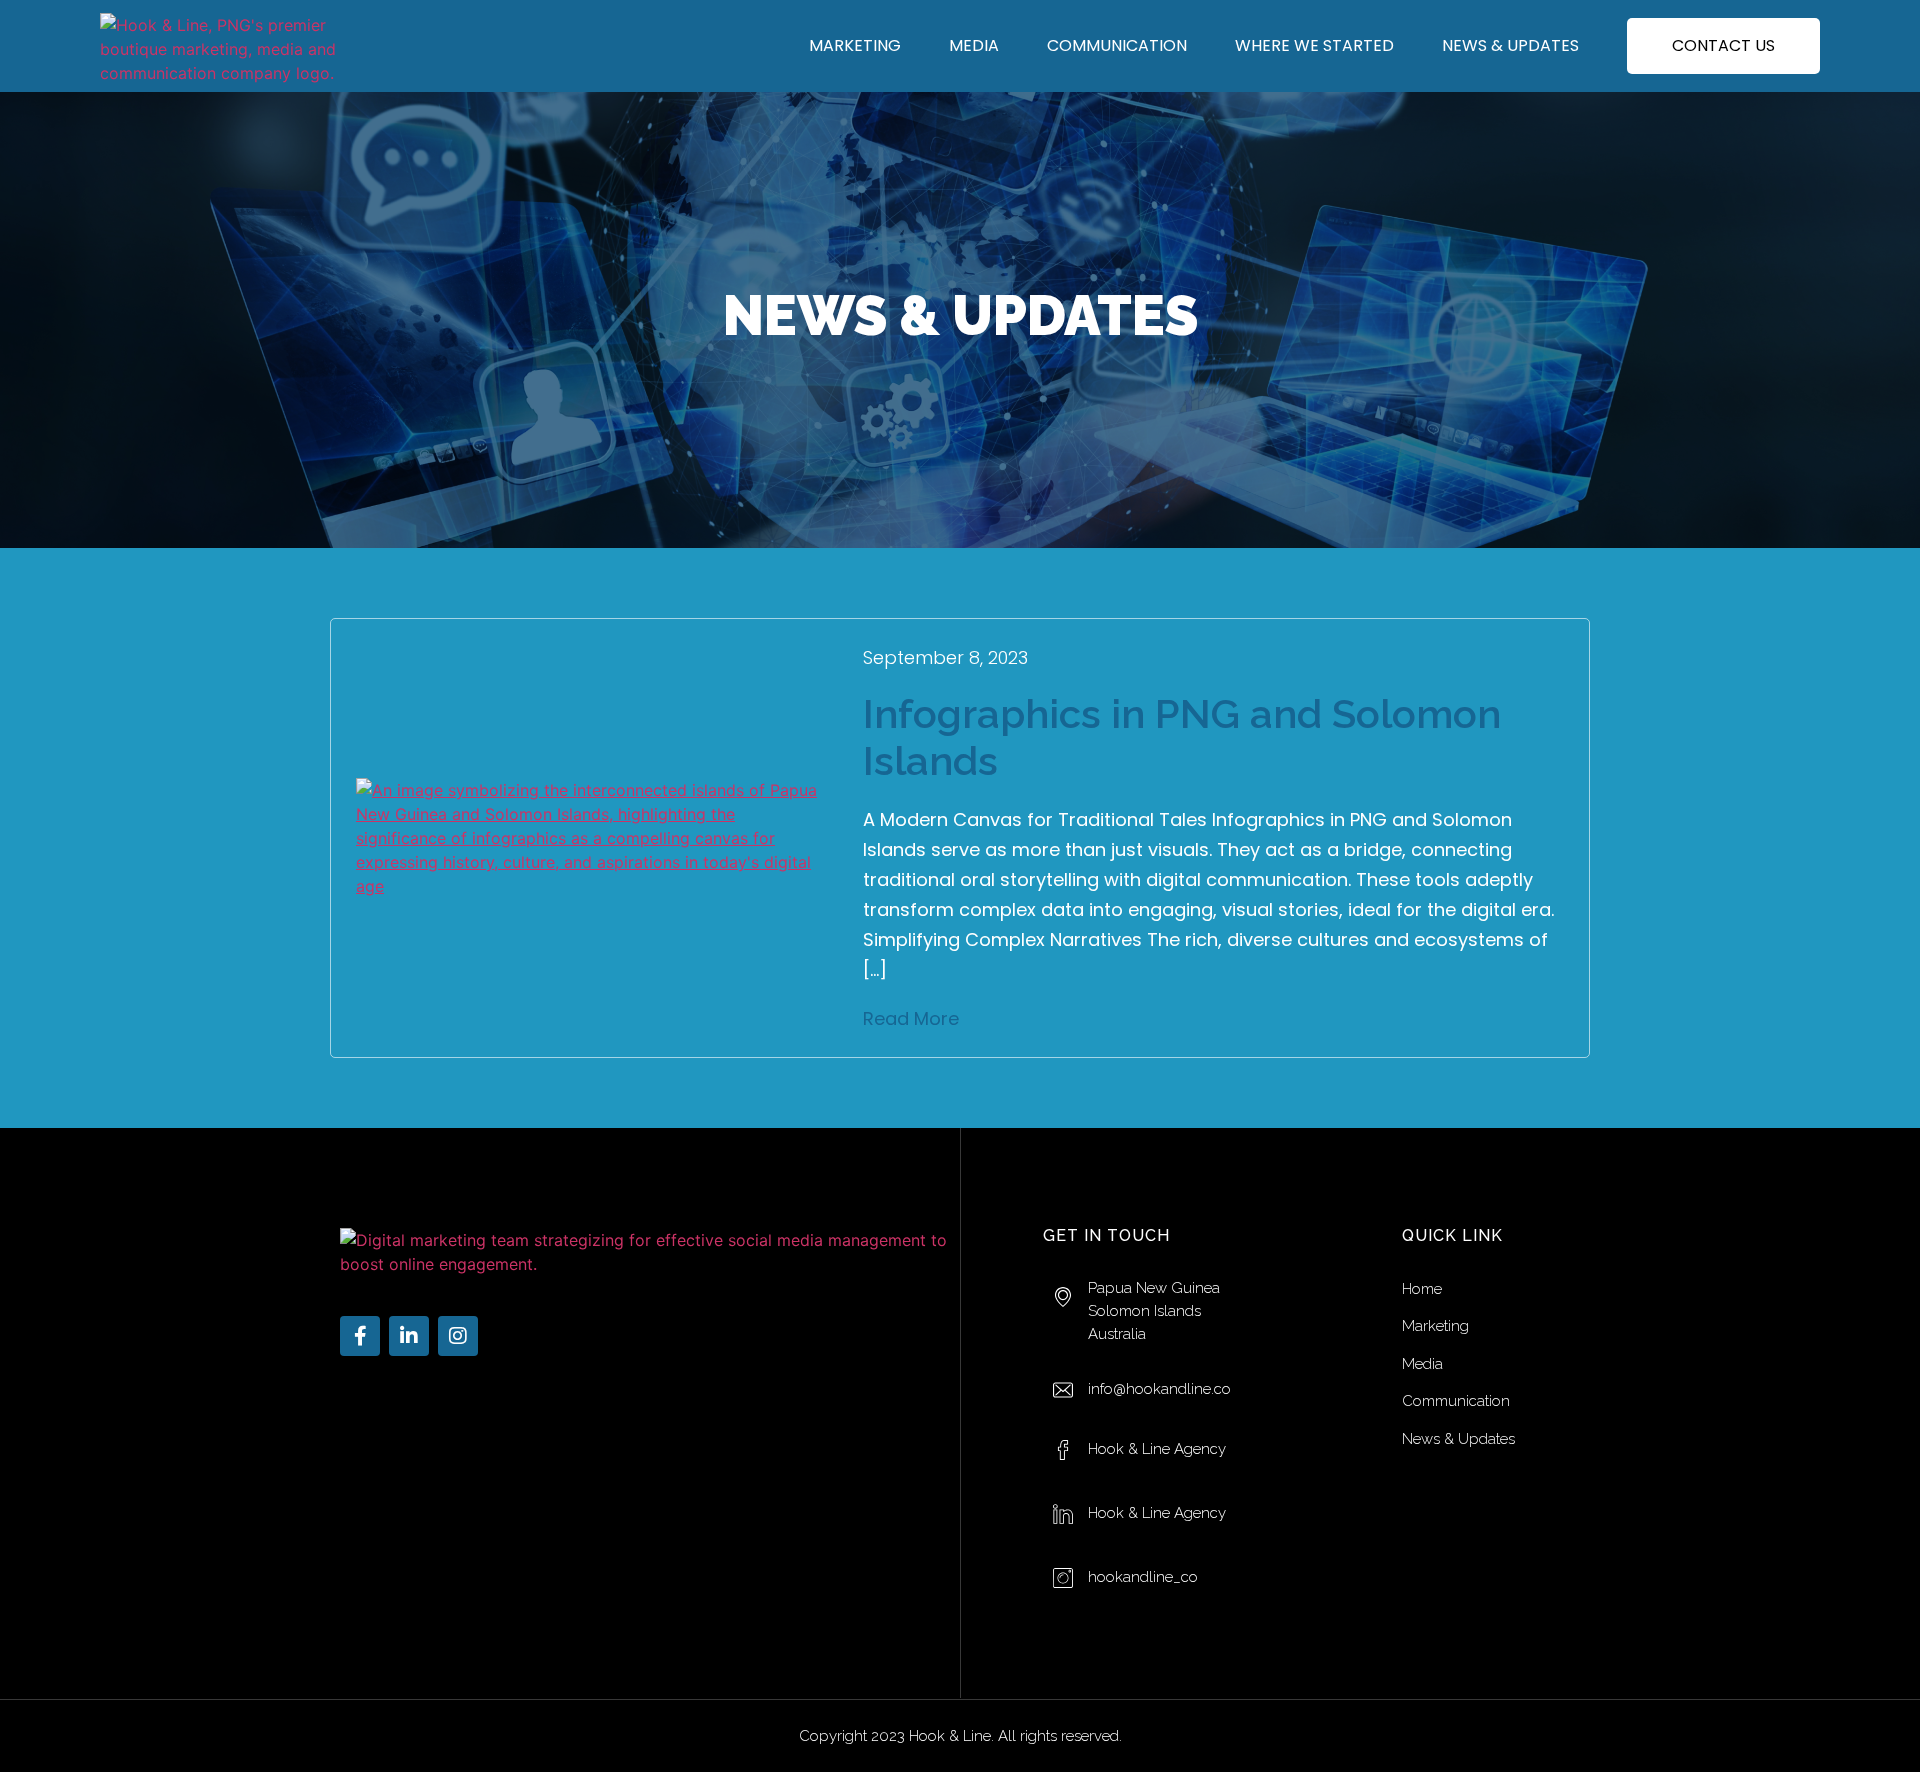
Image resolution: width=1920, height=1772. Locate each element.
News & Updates (1510, 45)
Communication (1117, 45)
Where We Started (1314, 45)
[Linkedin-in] (409, 1336)
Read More (911, 1018)
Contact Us (1723, 45)
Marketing (855, 45)
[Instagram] (458, 1336)
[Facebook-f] (360, 1336)
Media (974, 45)
